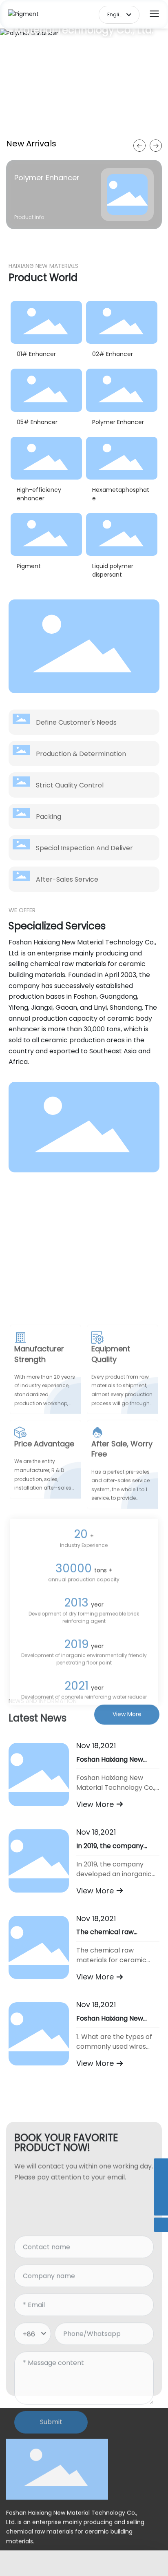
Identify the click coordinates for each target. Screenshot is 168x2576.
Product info (29, 217)
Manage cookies (49, 2554)
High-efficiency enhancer (39, 494)
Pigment (29, 566)
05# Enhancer (37, 422)
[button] (82, 125)
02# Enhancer (113, 354)
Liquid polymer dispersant (113, 570)
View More (96, 1804)
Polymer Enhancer (47, 178)
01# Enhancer (36, 354)
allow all (120, 2554)
